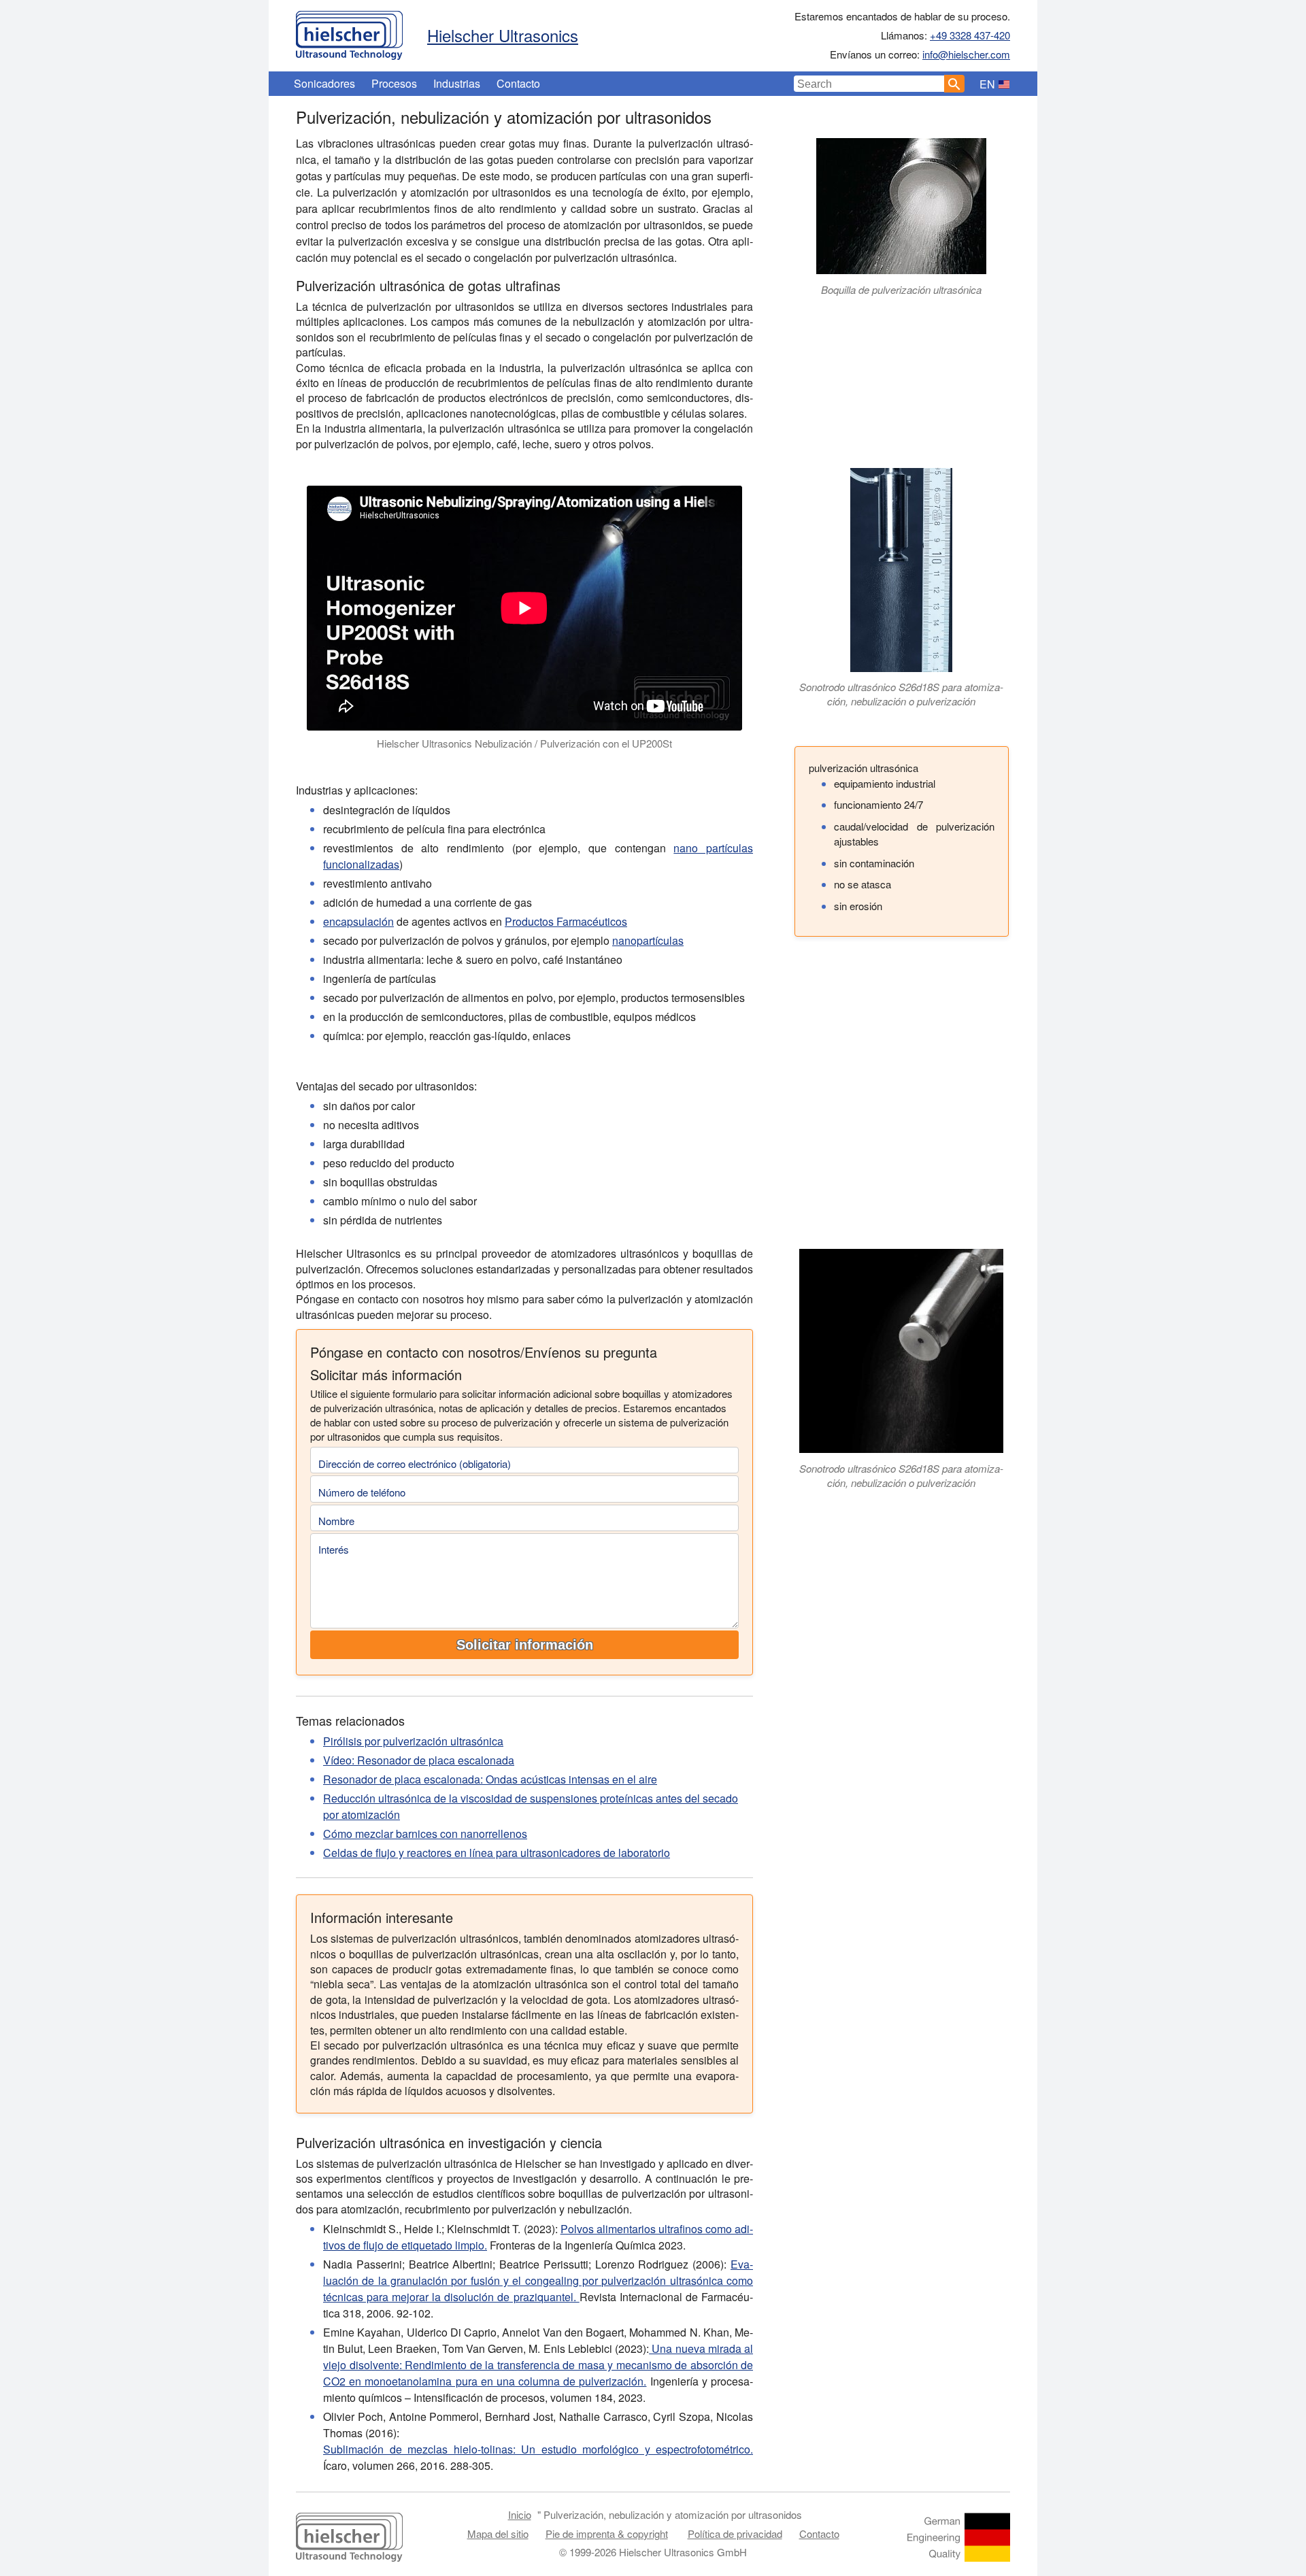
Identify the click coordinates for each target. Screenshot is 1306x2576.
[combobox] (869, 84)
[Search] (954, 84)
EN (987, 84)
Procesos (394, 83)
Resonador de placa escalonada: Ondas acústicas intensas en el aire (490, 1779)
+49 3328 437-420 (970, 35)
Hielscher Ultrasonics (503, 35)
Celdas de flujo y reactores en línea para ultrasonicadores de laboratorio (497, 1853)
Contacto (518, 83)
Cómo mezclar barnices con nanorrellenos (425, 1834)
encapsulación (358, 921)
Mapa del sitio (498, 2533)
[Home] (349, 32)
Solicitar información (525, 1645)
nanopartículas (648, 940)
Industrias (457, 83)
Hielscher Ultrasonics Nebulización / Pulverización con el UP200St (524, 743)
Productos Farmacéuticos (566, 921)
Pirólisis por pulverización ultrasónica (413, 1741)
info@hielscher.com (966, 54)
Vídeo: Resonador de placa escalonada (419, 1760)
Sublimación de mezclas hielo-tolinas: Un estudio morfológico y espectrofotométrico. (538, 2449)
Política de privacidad (735, 2533)
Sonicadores (324, 83)
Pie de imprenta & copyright (607, 2533)
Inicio (520, 2514)
